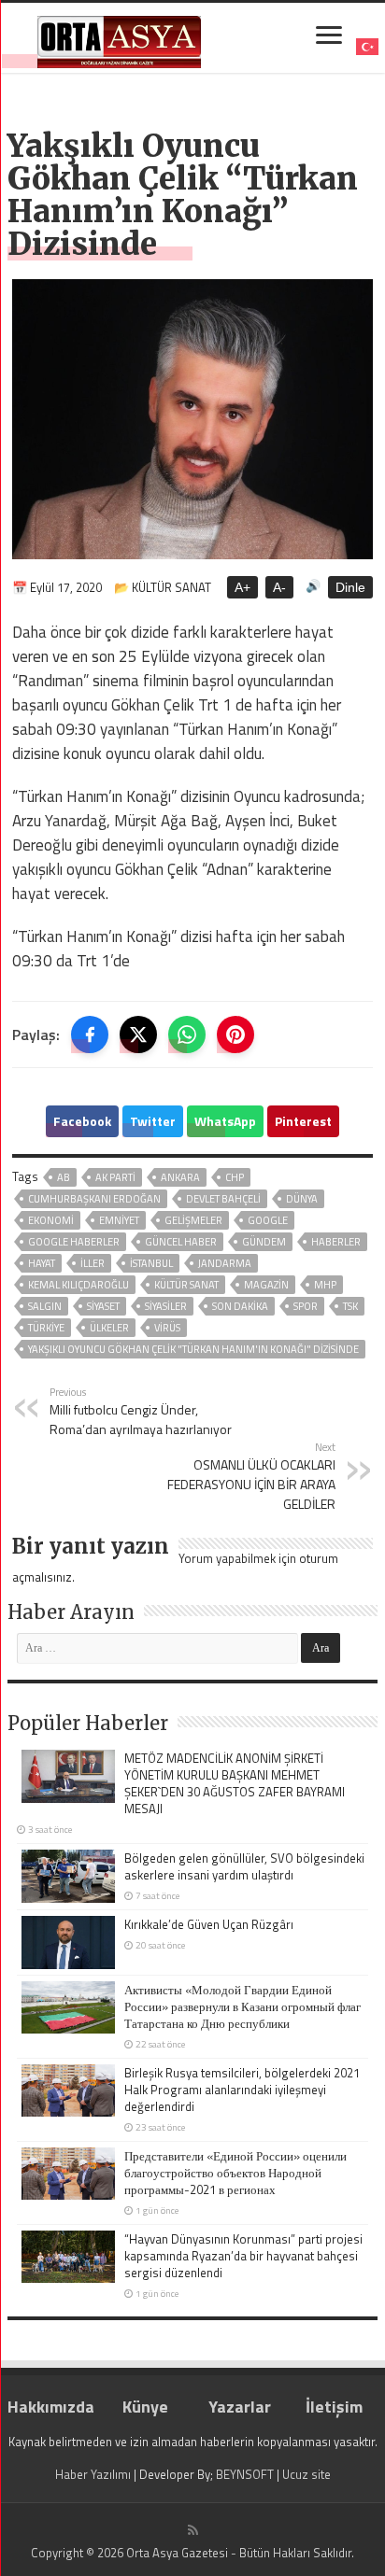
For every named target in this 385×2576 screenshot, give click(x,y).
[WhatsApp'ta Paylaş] (187, 1035)
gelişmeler (193, 1220)
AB (64, 1177)
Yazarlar (240, 2407)
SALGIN (45, 1306)
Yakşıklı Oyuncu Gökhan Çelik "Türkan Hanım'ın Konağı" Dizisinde (193, 1349)
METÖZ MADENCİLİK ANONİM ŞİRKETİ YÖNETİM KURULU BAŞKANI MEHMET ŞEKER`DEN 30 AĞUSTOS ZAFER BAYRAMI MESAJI (235, 1783)
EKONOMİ (51, 1220)
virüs (167, 1328)
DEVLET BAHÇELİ (223, 1199)
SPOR (306, 1306)
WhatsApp (225, 1121)
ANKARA (180, 1177)
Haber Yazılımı (93, 2474)
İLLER (93, 1263)
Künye (145, 2407)
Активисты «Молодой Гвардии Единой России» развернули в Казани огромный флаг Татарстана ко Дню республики (242, 2006)
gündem (264, 1242)
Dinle (350, 587)
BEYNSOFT (245, 2474)
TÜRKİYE (46, 1328)
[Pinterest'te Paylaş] (235, 1035)
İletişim (334, 2407)
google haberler (74, 1242)
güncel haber (181, 1242)
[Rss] (193, 2530)
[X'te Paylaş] (138, 1035)
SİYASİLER (166, 1306)
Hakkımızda (51, 2407)
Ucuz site (307, 2474)
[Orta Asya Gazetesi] (119, 38)
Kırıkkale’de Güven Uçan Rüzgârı (209, 1924)
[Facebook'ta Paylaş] (90, 1035)
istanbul (151, 1263)
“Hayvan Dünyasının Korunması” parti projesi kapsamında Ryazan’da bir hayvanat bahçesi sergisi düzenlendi (243, 2256)
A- (279, 587)
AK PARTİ (115, 1177)
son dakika (240, 1306)
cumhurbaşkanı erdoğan (94, 1199)
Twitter (153, 1121)
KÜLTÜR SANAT (186, 1285)
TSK (350, 1306)
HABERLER (336, 1242)
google (268, 1220)
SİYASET (103, 1306)
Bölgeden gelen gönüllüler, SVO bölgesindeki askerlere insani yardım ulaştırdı (244, 1866)
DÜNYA (302, 1199)
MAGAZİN (266, 1285)
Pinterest (303, 1121)
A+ (242, 587)
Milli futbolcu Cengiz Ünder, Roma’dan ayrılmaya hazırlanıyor (141, 1411)
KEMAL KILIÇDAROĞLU (78, 1285)
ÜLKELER (109, 1328)
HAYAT (42, 1263)
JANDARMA (225, 1263)
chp (235, 1177)
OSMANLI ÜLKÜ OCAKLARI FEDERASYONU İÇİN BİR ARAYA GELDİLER (251, 1476)
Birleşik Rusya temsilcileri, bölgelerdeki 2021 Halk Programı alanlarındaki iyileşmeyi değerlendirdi (242, 2090)
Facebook (82, 1121)
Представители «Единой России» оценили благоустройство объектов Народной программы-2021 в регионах (235, 2173)
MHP (325, 1285)
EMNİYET (119, 1220)
